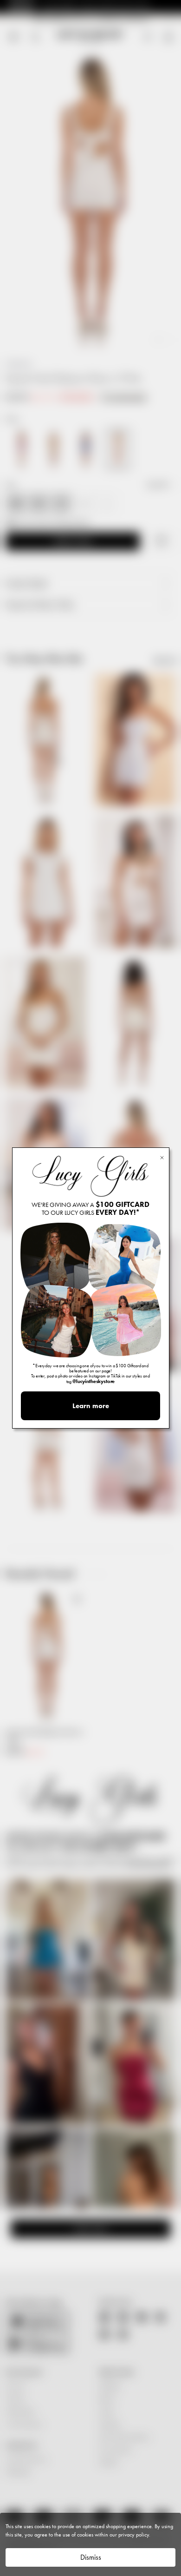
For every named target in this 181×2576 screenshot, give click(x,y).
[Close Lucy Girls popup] (162, 1157)
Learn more (91, 1406)
